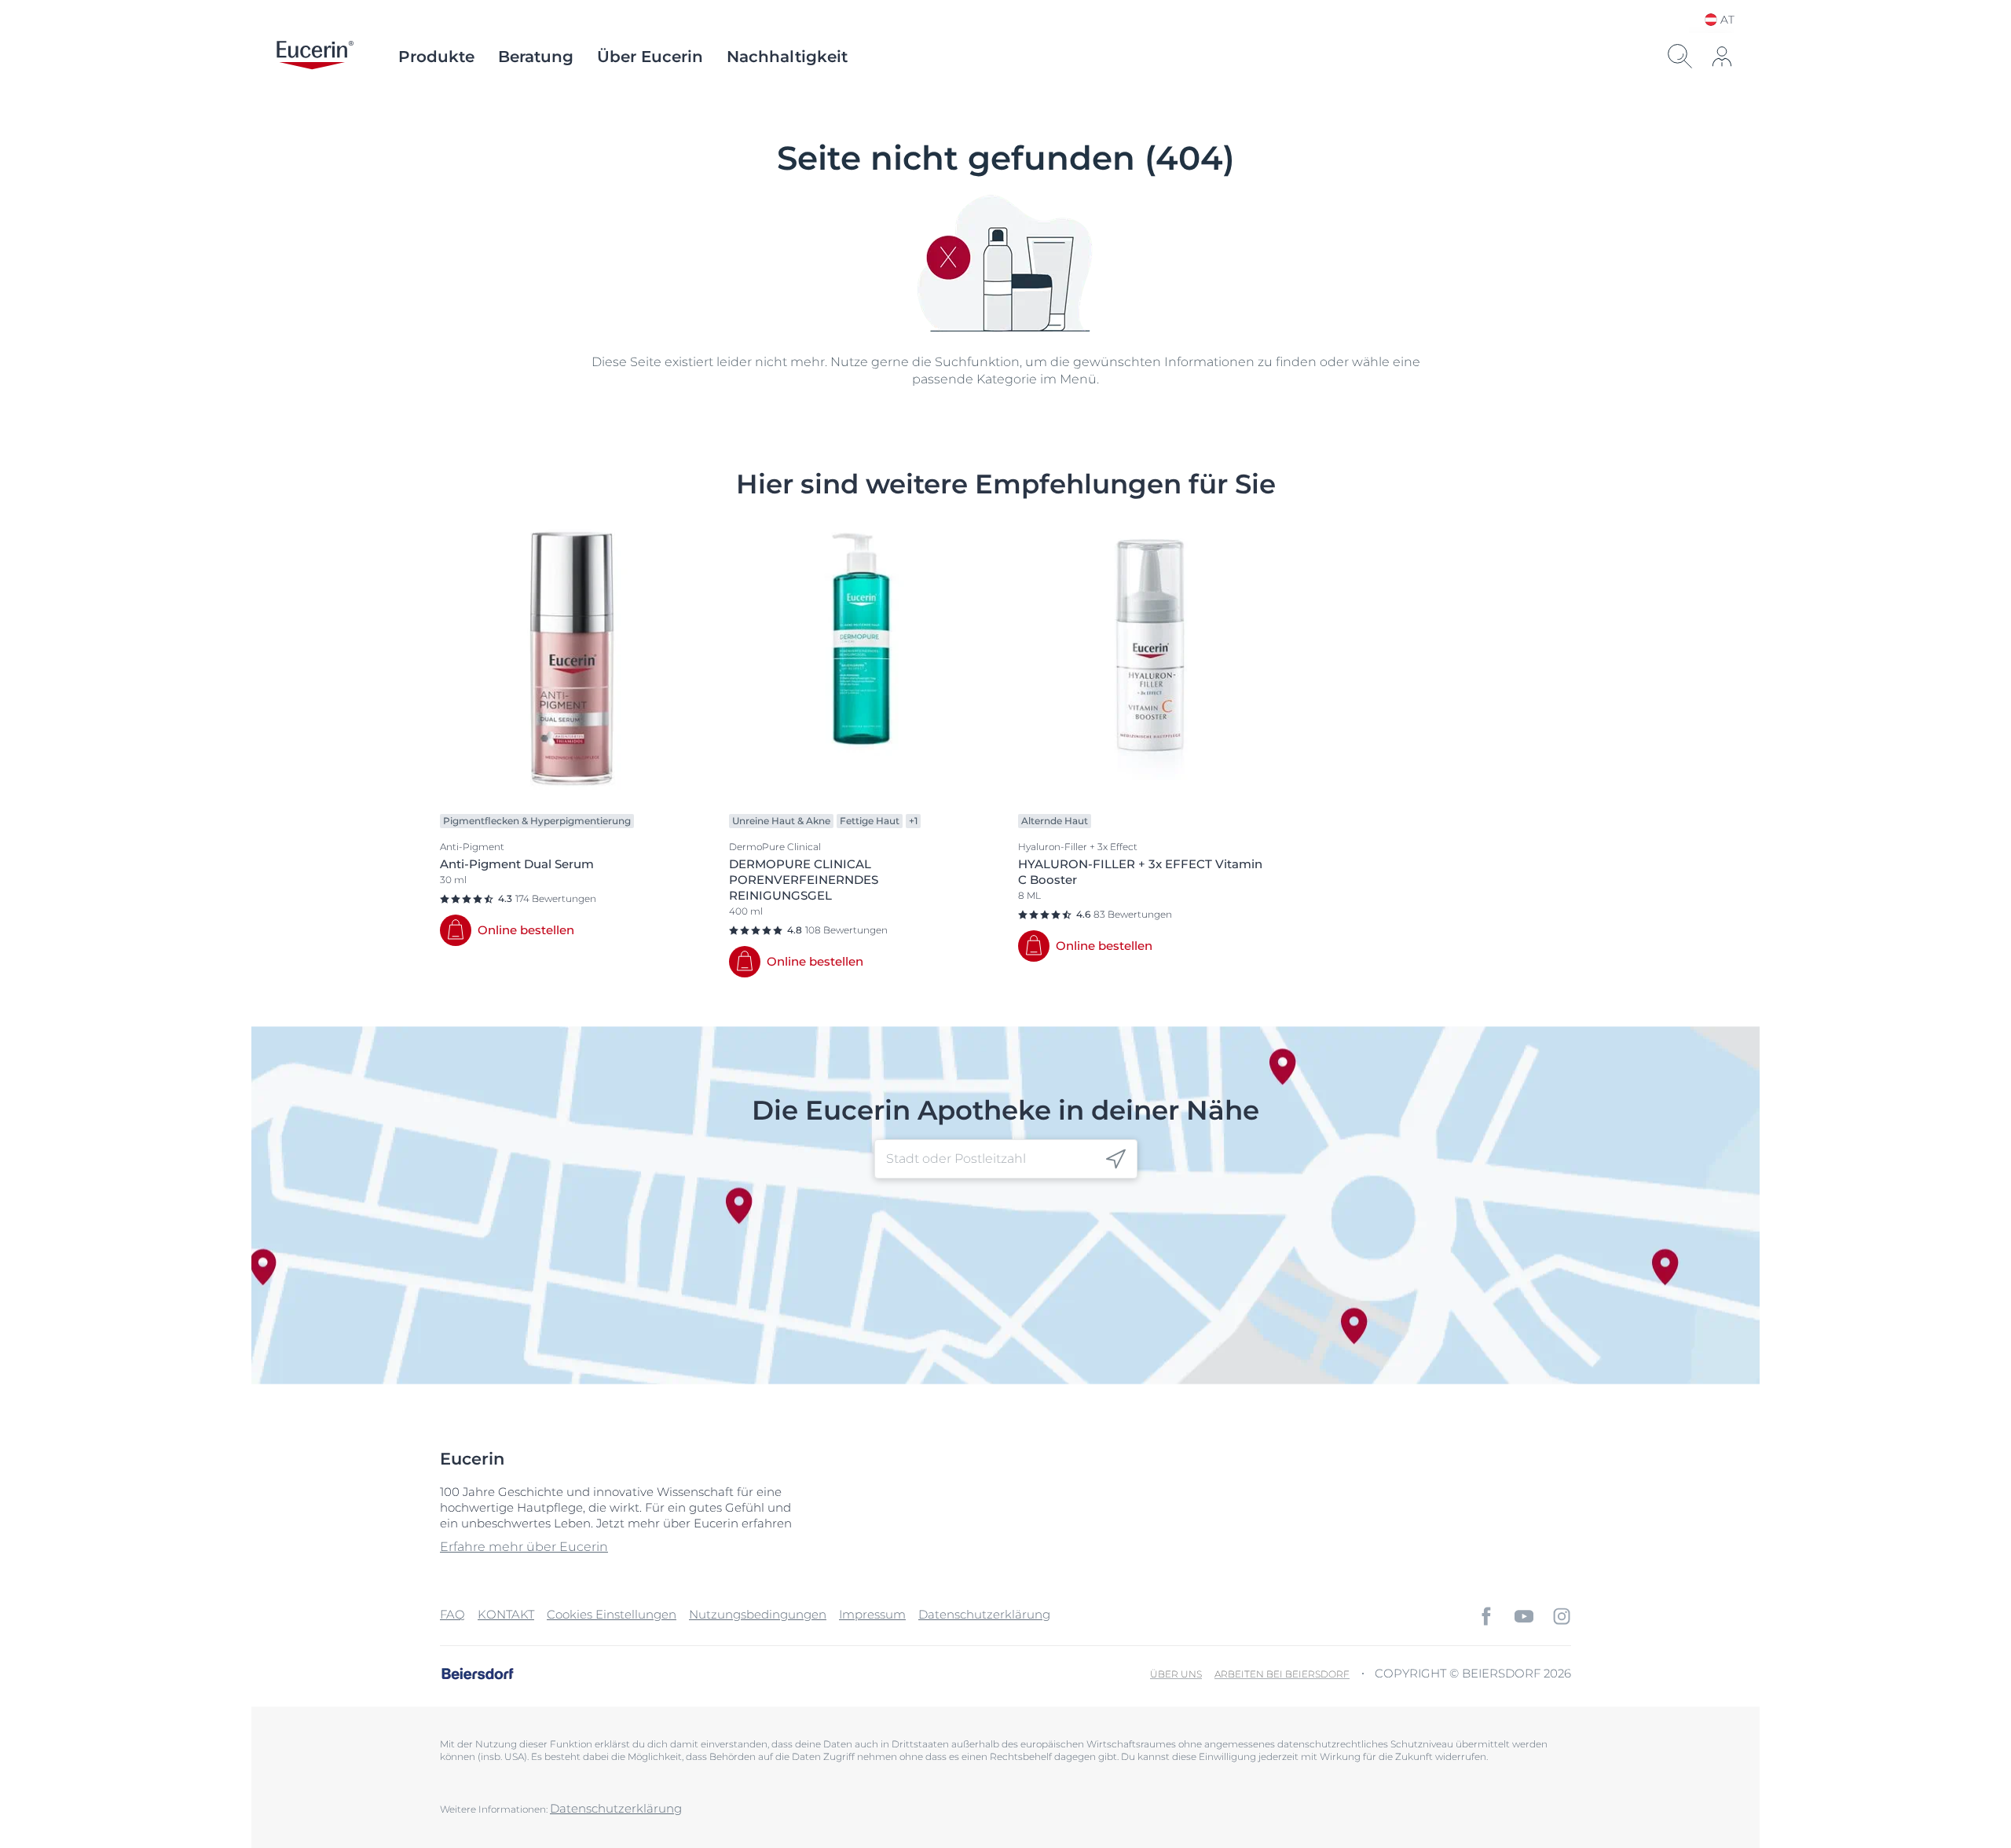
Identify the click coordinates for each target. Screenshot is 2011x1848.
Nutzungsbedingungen (758, 1614)
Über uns (1176, 1674)
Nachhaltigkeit (787, 57)
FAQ (452, 1614)
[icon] (1116, 1159)
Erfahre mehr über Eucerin (524, 1547)
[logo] (315, 57)
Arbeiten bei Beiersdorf (1282, 1674)
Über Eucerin (650, 57)
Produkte (436, 57)
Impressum (872, 1614)
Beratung (536, 57)
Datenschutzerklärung (984, 1614)
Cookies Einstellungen (612, 1614)
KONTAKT (506, 1614)
